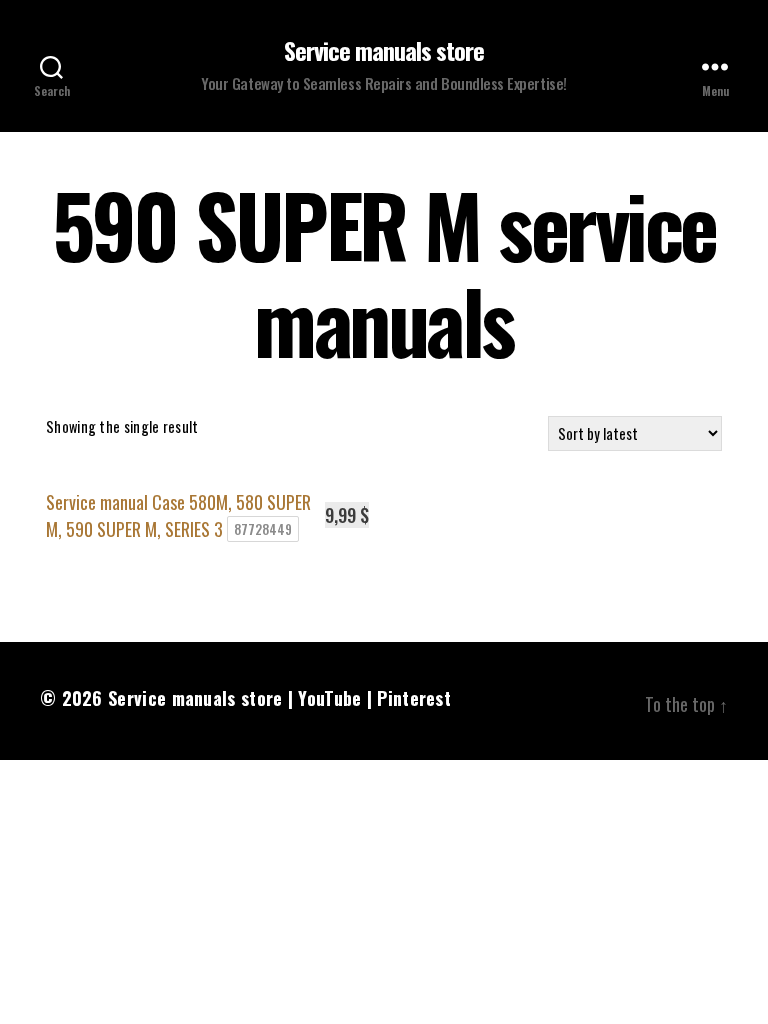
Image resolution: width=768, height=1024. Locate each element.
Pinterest (414, 698)
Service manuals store (384, 50)
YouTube (329, 698)
